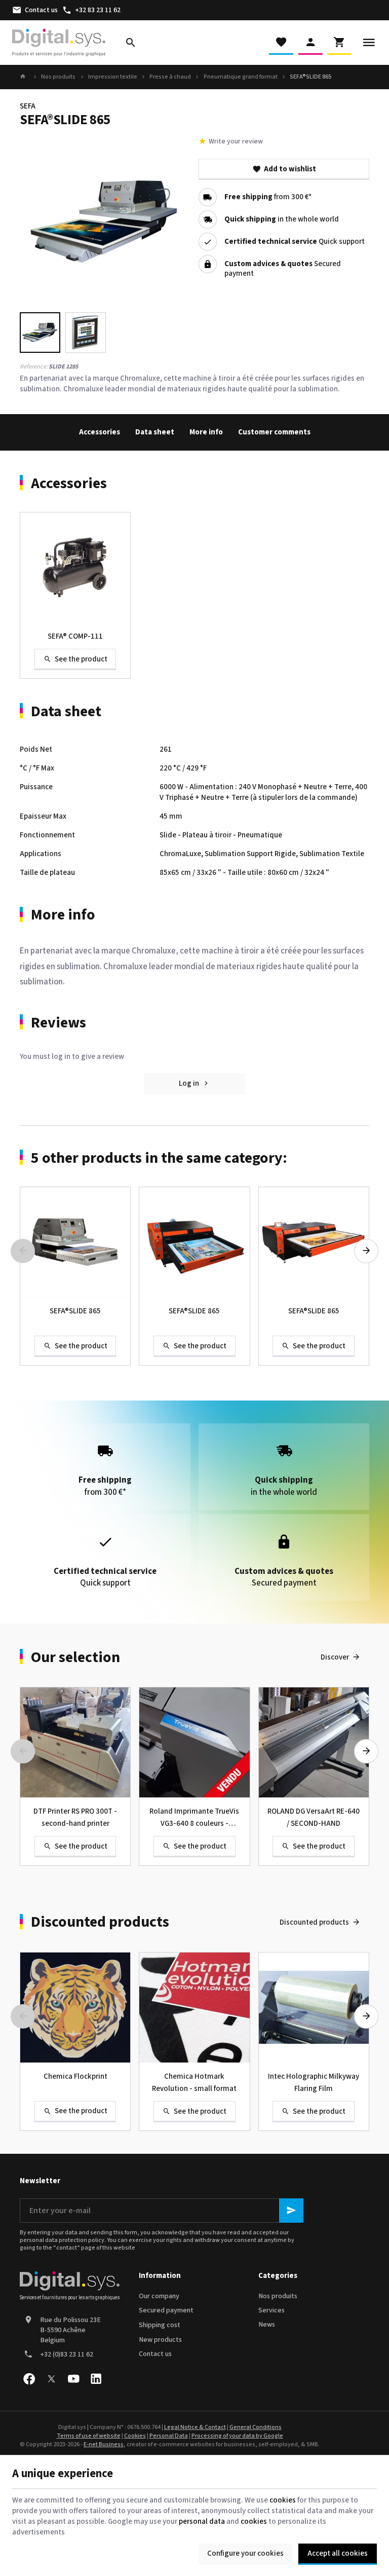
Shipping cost (160, 2325)
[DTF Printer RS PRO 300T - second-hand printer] (75, 1742)
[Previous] (36, 222)
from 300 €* (268, 197)
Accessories (100, 432)
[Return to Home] (24, 77)
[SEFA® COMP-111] (75, 567)
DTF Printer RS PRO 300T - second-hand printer (75, 1817)
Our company (159, 2296)
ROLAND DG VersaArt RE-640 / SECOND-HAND (314, 1817)
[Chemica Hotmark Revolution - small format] (194, 2008)
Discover (335, 1657)
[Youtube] (73, 2379)
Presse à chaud (170, 77)
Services (271, 2310)
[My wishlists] (281, 43)
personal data (202, 2522)
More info (206, 432)
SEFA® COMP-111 (75, 636)
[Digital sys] (59, 43)
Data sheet (155, 432)
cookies (283, 2500)
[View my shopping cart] (339, 43)
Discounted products (100, 1922)
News (267, 2325)
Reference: (34, 367)
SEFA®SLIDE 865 (75, 1311)
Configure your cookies (245, 2553)
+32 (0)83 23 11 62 (67, 2354)
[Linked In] (96, 2379)
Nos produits (58, 77)
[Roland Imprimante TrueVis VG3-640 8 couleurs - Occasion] (194, 1742)
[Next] (174, 222)
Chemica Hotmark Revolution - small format (194, 2083)
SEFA (28, 106)
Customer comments (274, 432)
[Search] (131, 43)
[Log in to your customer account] (310, 43)
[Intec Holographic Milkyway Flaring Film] (314, 2008)
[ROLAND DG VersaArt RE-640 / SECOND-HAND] (314, 1742)
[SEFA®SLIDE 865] (75, 1242)
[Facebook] (29, 2379)
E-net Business (104, 2444)
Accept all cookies (338, 2553)
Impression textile (113, 77)
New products (160, 2340)
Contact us (155, 2354)
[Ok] (291, 2211)
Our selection (75, 1658)
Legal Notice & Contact (195, 2427)
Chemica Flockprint (75, 2076)
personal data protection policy (62, 2240)
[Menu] (369, 43)
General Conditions (256, 2427)
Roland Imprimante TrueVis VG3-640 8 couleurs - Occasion (194, 1818)
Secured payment (166, 2310)
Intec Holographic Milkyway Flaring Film (314, 2083)
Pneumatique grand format (241, 77)
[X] (51, 2379)
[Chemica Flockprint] (75, 2008)
